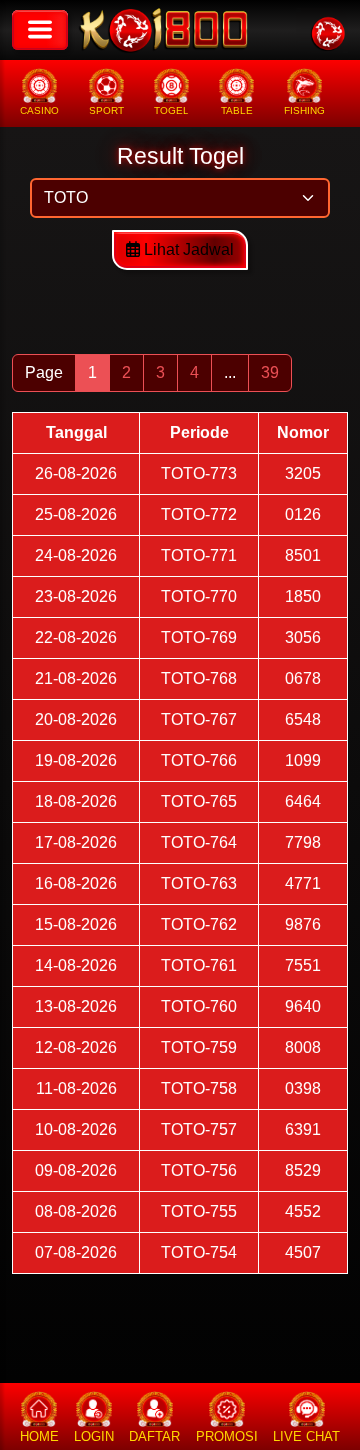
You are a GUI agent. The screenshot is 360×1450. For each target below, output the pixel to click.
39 (270, 372)
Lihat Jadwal (187, 249)
